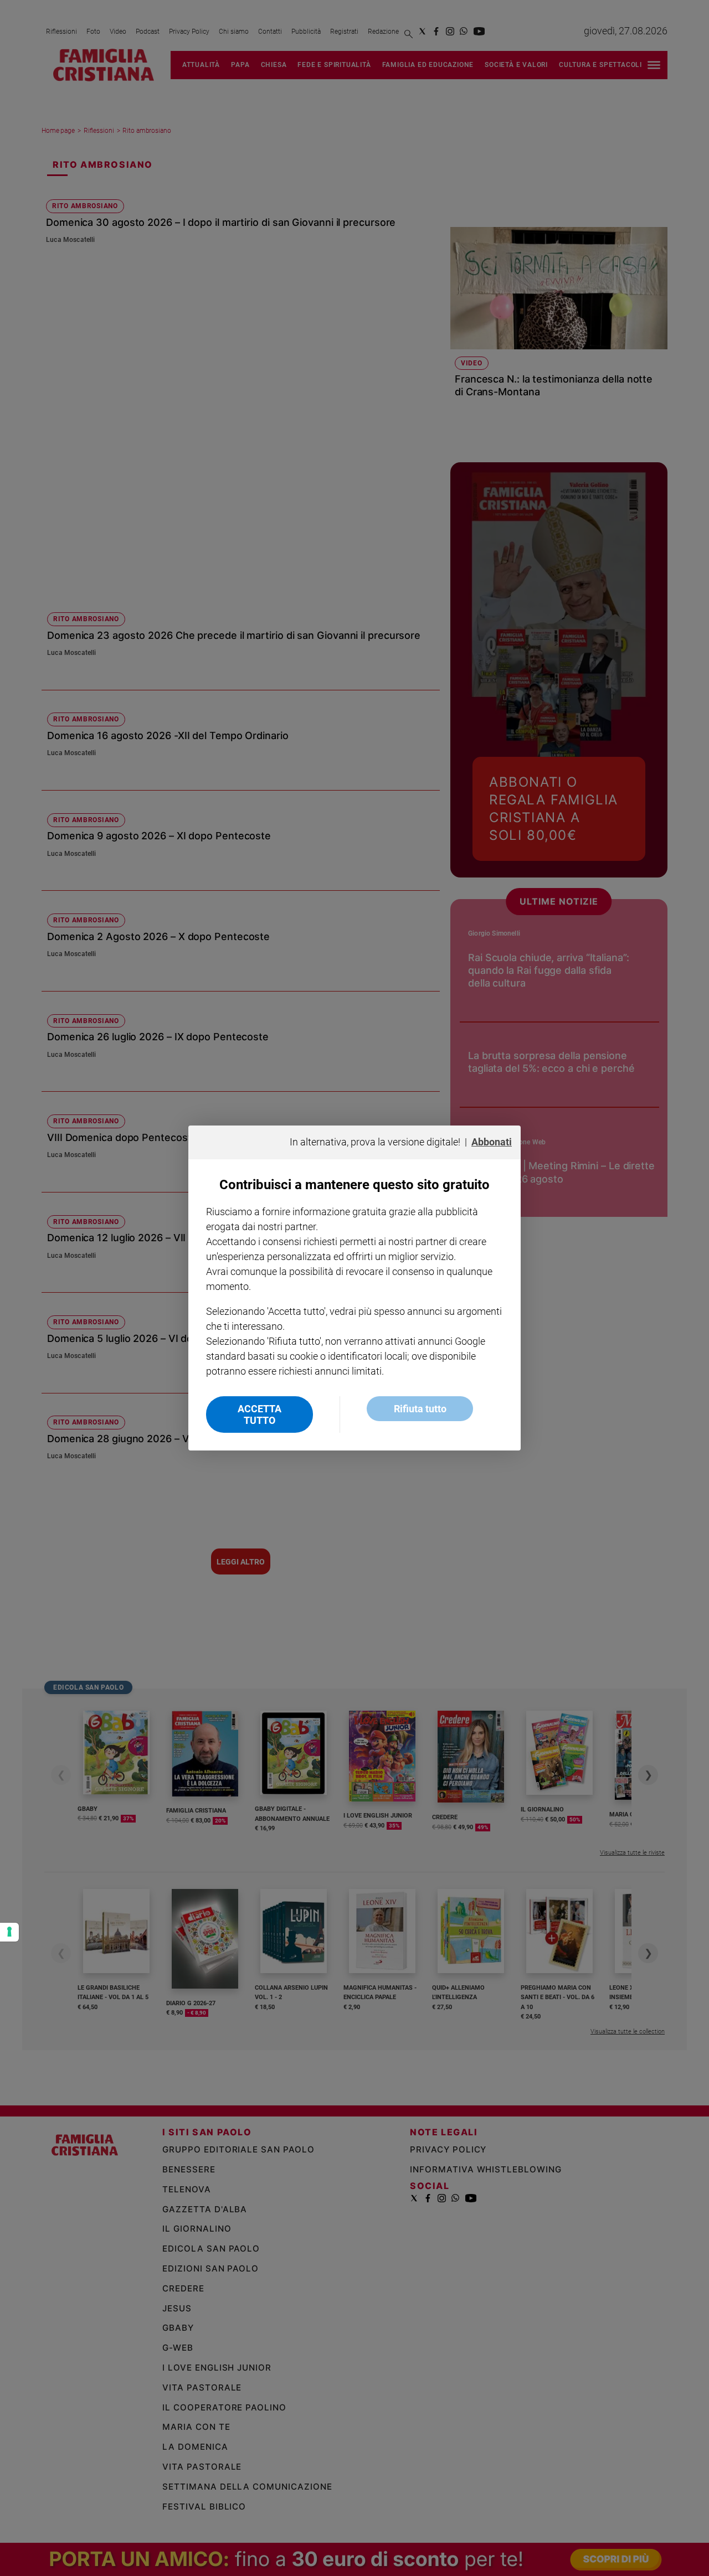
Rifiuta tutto (420, 1409)
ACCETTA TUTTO (260, 1415)
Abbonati (492, 1142)
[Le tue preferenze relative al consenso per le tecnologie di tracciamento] (9, 1932)
